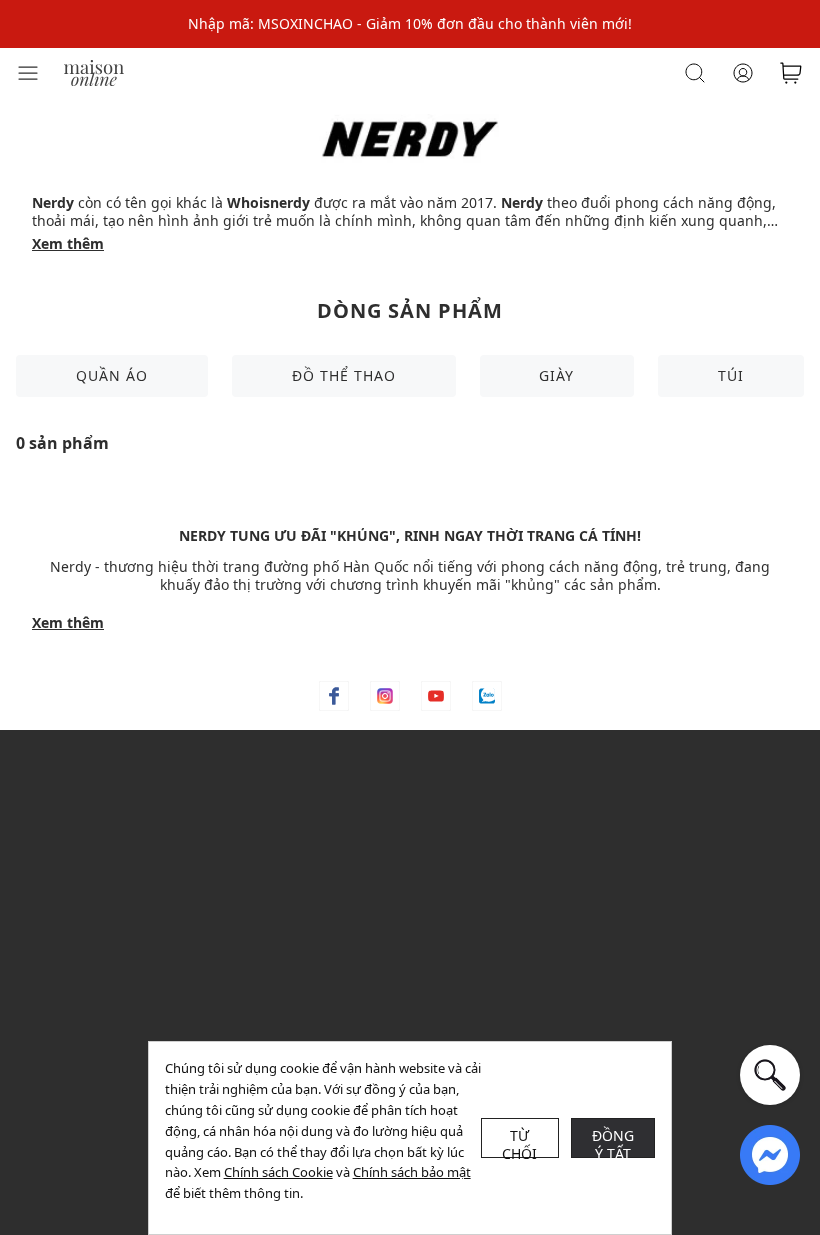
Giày (556, 375)
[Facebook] (334, 696)
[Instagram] (385, 696)
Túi (731, 375)
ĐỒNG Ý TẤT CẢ (613, 1142)
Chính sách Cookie (278, 1172)
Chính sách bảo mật (412, 1172)
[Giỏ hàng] (791, 73)
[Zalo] (487, 696)
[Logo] (94, 71)
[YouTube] (436, 696)
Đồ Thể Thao (344, 375)
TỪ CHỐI (520, 1142)
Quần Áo (112, 375)
